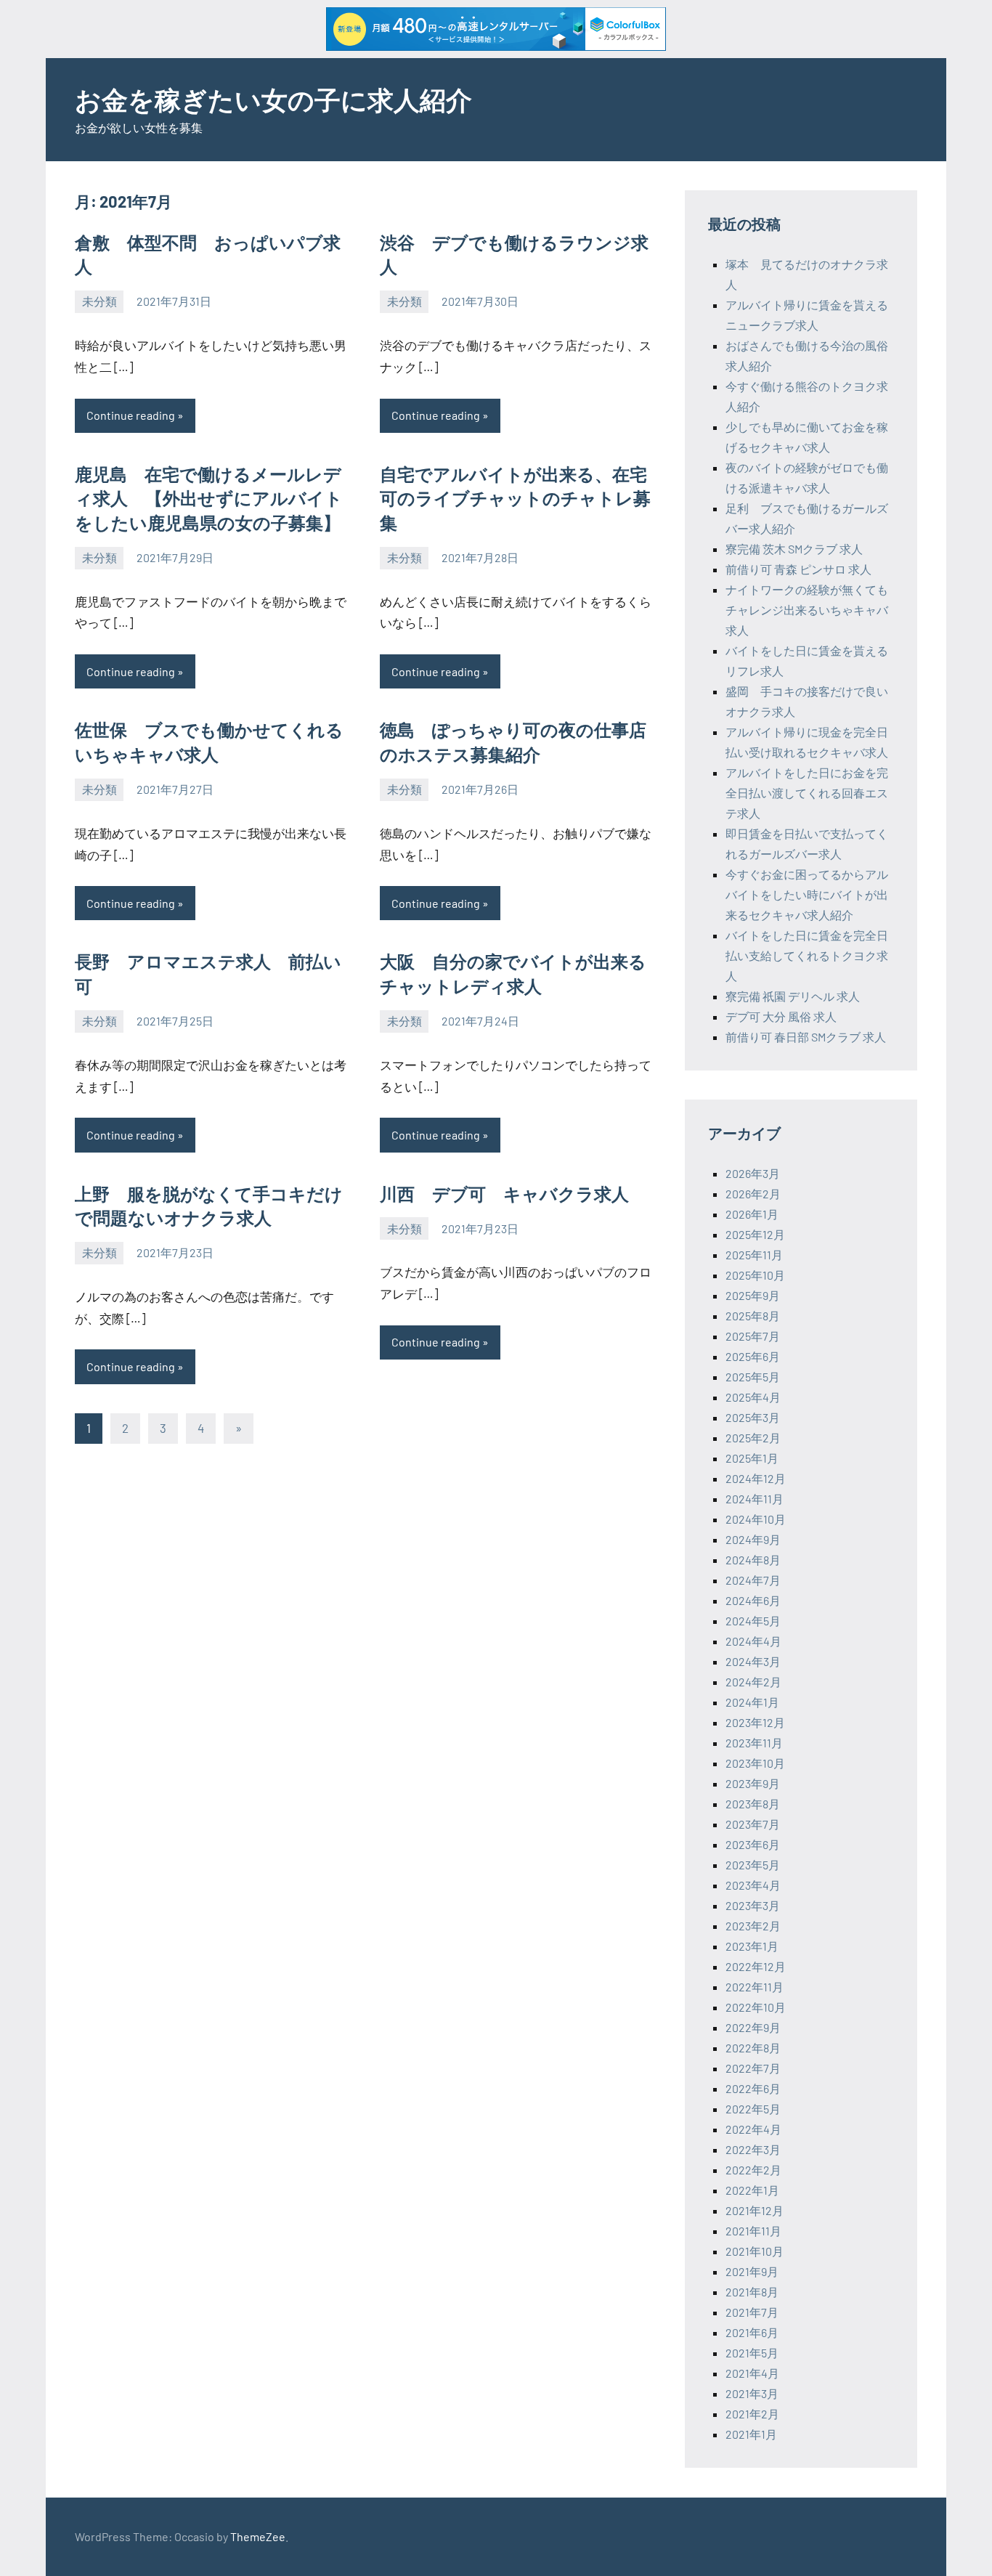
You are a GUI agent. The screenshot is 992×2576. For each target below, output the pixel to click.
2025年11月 (754, 1255)
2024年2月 (753, 1682)
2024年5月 (753, 1621)
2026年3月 (753, 1173)
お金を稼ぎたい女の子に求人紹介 (273, 99)
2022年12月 (756, 1966)
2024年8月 (753, 1560)
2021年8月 (752, 2292)
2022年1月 (752, 2190)
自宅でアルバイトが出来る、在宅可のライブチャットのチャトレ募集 (515, 498)
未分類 (99, 301)
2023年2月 (753, 1926)
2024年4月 (753, 1641)
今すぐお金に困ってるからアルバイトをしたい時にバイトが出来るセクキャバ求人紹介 (807, 894)
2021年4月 (752, 2373)
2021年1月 (751, 2434)
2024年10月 (756, 1519)
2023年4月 (753, 1885)
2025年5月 (753, 1377)
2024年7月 (753, 1580)
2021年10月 (755, 2251)
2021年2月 (752, 2414)
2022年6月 (753, 2088)
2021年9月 (752, 2271)
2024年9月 (753, 1539)
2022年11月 (755, 1987)
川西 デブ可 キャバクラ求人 (504, 1194)
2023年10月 (755, 1763)
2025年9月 (753, 1295)
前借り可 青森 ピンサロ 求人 (798, 569)
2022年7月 (753, 2068)
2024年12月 (756, 1478)
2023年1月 (752, 1946)
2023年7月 (753, 1824)
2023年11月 (754, 1743)
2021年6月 (752, 2332)
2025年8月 (753, 1316)
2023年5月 (753, 1865)
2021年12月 (755, 2210)
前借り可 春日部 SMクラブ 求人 (806, 1037)
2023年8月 (753, 1804)
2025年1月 (752, 1458)
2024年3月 (753, 1661)
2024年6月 (753, 1600)
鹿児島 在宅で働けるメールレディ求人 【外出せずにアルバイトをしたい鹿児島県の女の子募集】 (209, 498)
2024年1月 (752, 1702)
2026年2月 (753, 1194)
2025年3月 (753, 1417)
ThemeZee (258, 2536)
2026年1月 (752, 1214)
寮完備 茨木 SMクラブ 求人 (794, 549)
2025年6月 (753, 1356)
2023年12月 (755, 1722)
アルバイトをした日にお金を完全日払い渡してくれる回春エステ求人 (807, 793)
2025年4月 (753, 1397)
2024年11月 (755, 1499)
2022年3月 (753, 2149)
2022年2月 (753, 2170)
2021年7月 (752, 2312)
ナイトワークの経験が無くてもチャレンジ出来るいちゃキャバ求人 (807, 610)
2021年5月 (752, 2353)
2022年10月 (756, 2007)
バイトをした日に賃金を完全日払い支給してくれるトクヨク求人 (807, 955)
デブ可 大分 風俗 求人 (781, 1016)
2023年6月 (753, 1844)
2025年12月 (755, 1234)
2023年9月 (753, 1783)
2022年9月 (753, 2027)
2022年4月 (753, 2129)
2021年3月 (752, 2393)
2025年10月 (755, 1275)
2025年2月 (753, 1438)
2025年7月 (753, 1336)
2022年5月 (753, 2109)
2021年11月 (753, 2231)
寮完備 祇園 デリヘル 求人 (793, 996)
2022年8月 (753, 2048)
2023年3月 (753, 1905)
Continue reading (131, 415)
